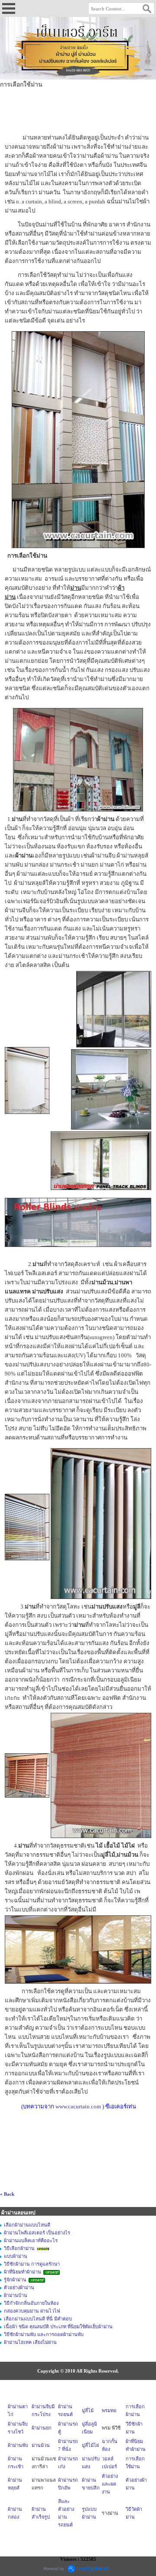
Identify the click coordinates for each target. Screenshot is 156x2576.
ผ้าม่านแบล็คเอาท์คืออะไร (31, 2240)
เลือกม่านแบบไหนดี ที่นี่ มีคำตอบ (38, 2319)
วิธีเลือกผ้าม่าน (20, 2248)
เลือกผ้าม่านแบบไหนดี (27, 2225)
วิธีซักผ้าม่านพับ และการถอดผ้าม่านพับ (44, 2334)
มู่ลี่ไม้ (88, 2410)
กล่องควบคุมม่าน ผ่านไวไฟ (32, 2311)
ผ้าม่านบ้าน (16, 2295)
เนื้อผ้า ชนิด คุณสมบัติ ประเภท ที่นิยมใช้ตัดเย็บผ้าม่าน (58, 2327)
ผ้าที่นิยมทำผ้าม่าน (23, 2272)
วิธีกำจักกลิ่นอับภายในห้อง (31, 2303)
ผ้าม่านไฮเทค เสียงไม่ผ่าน (30, 2342)
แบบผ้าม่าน (16, 2256)
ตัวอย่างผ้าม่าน (19, 2287)
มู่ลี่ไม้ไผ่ (90, 2445)
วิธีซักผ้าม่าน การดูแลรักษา (32, 2264)
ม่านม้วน (41, 2445)
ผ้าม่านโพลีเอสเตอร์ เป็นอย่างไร (37, 2233)
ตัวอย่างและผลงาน (110, 2484)
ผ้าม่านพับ (18, 2445)
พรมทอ (109, 2410)
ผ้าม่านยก (42, 2428)
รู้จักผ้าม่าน (16, 2280)
